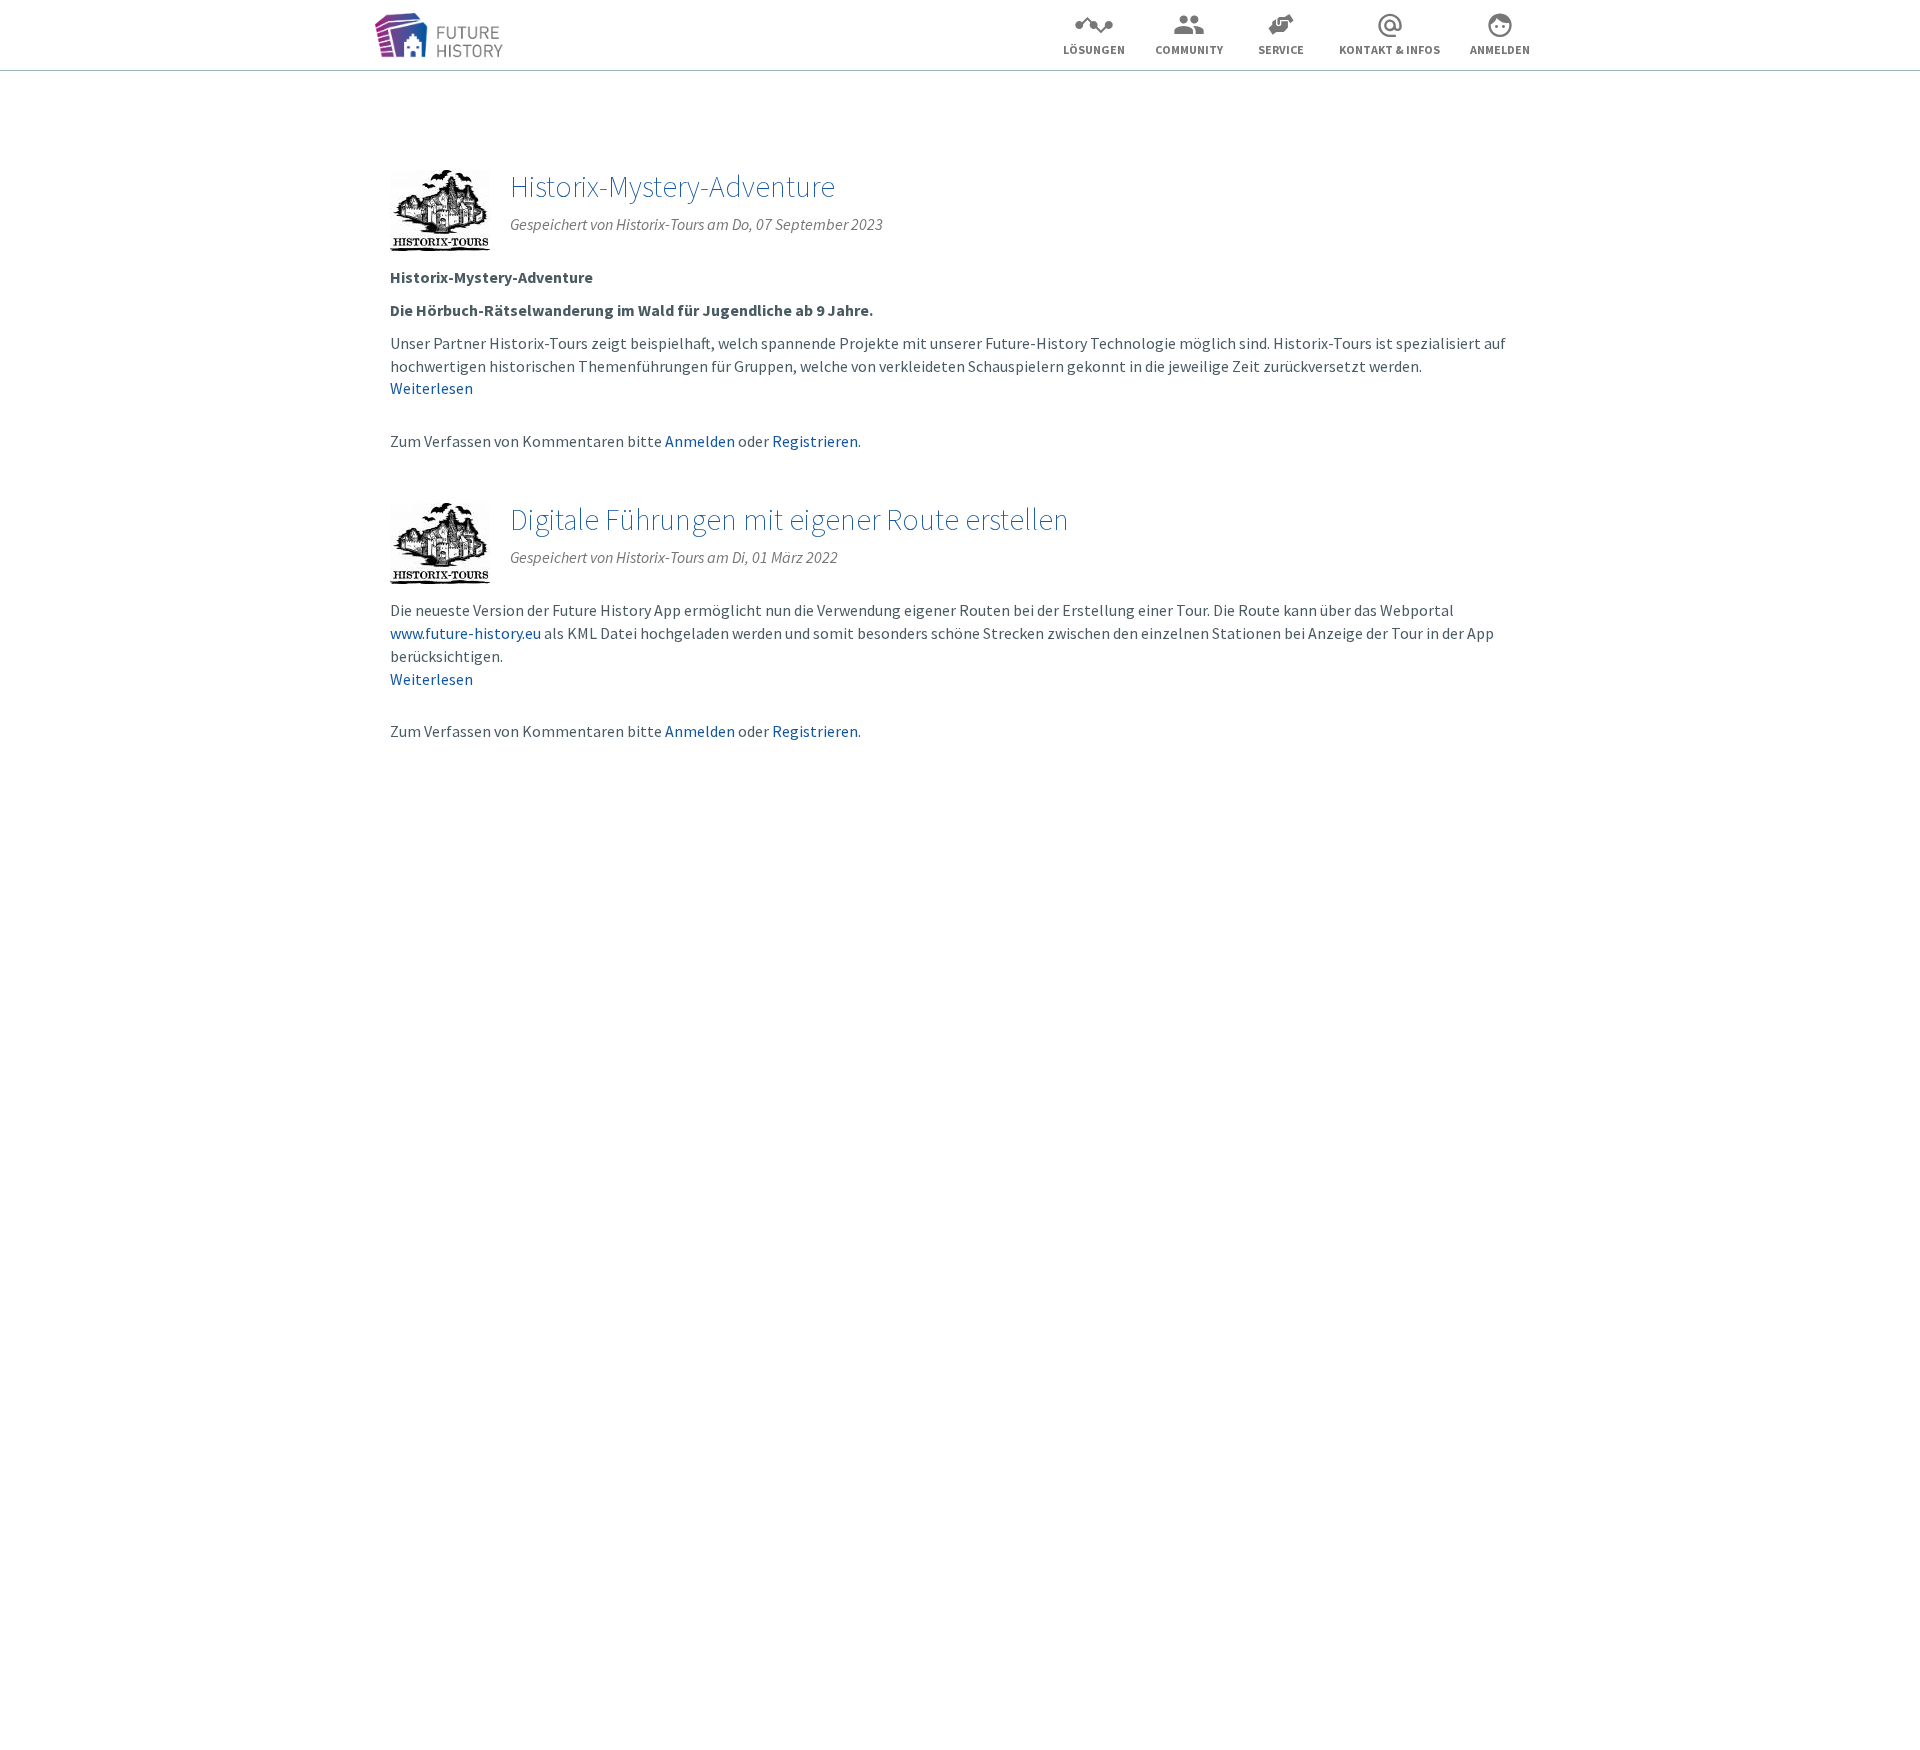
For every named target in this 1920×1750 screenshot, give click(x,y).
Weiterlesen (431, 388)
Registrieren (815, 441)
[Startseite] (446, 38)
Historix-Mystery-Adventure (672, 186)
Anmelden (700, 441)
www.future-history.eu (465, 633)
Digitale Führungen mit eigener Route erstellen (789, 519)
